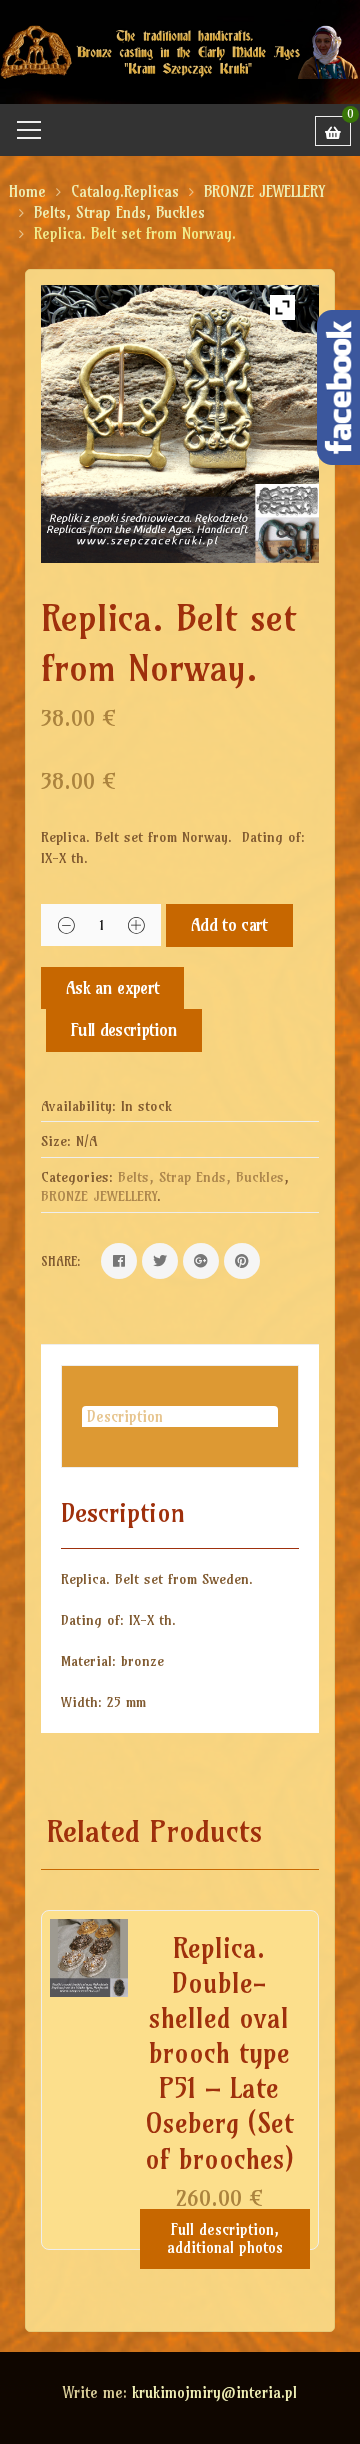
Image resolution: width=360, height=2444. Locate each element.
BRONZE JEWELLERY (264, 191)
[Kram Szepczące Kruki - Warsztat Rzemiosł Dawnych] (180, 50)
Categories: (77, 1177)
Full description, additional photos (225, 2238)
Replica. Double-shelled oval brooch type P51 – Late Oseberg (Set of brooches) (219, 2053)
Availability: (78, 1106)
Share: (61, 1261)
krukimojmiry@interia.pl (214, 2392)
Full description (124, 1029)
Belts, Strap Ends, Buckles (119, 212)
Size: (56, 1141)
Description (125, 1416)
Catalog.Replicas (125, 191)
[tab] (180, 1416)
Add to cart (229, 924)
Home (27, 191)
